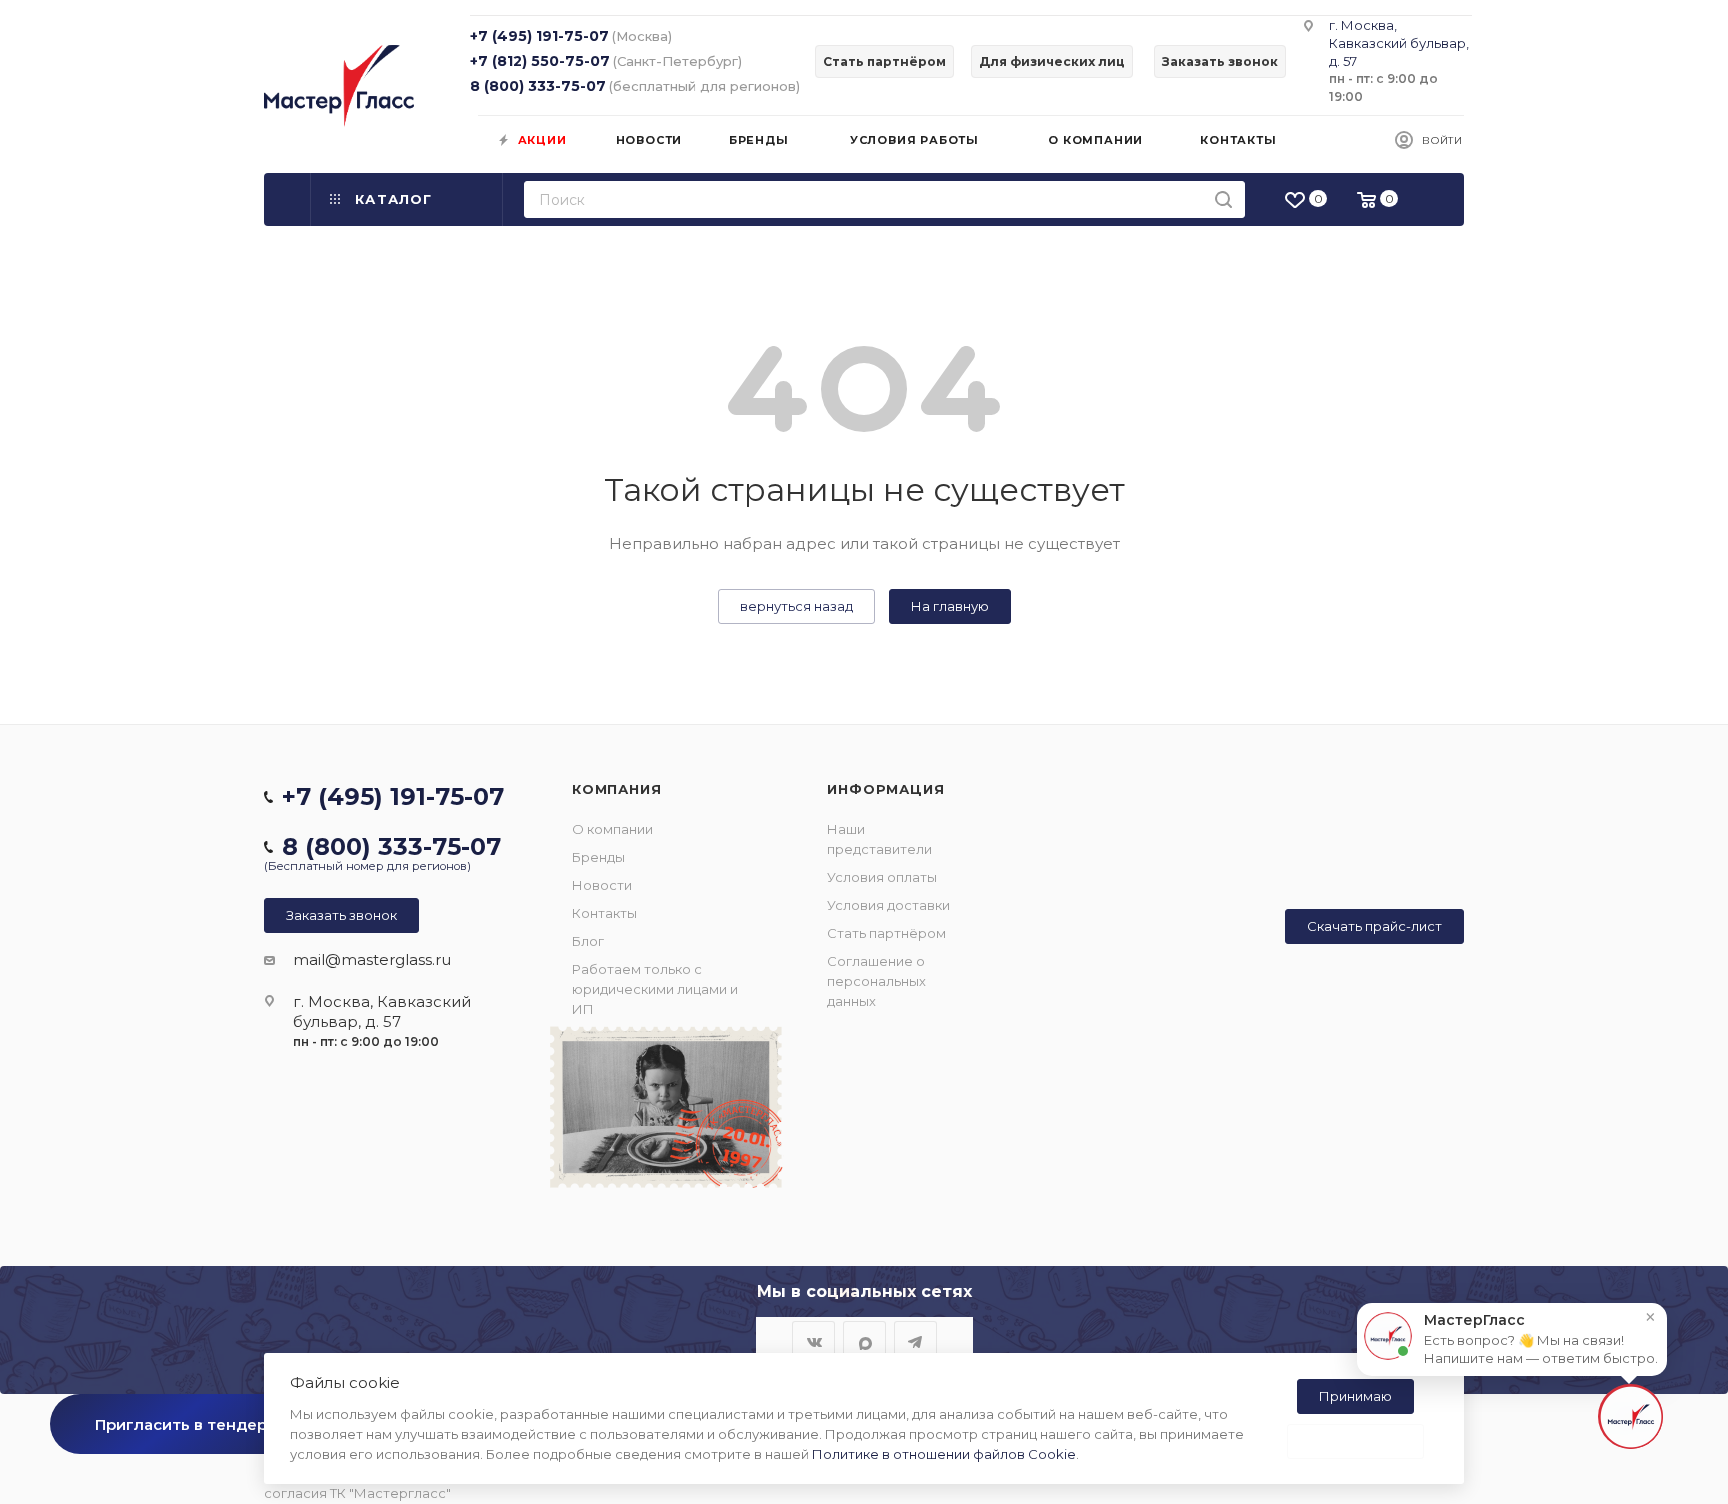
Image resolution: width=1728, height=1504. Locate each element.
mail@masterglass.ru (372, 959)
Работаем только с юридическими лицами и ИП (655, 989)
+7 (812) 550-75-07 (540, 61)
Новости (602, 885)
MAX (864, 1342)
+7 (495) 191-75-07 (539, 36)
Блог (588, 941)
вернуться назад (796, 606)
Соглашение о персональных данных (876, 981)
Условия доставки (888, 905)
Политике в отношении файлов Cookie (944, 1454)
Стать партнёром (886, 933)
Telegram (915, 1342)
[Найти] (1223, 199)
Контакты (604, 913)
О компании (612, 829)
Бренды (598, 857)
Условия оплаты (882, 877)
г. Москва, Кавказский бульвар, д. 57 (1399, 43)
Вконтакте (813, 1342)
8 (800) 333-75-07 (538, 86)
